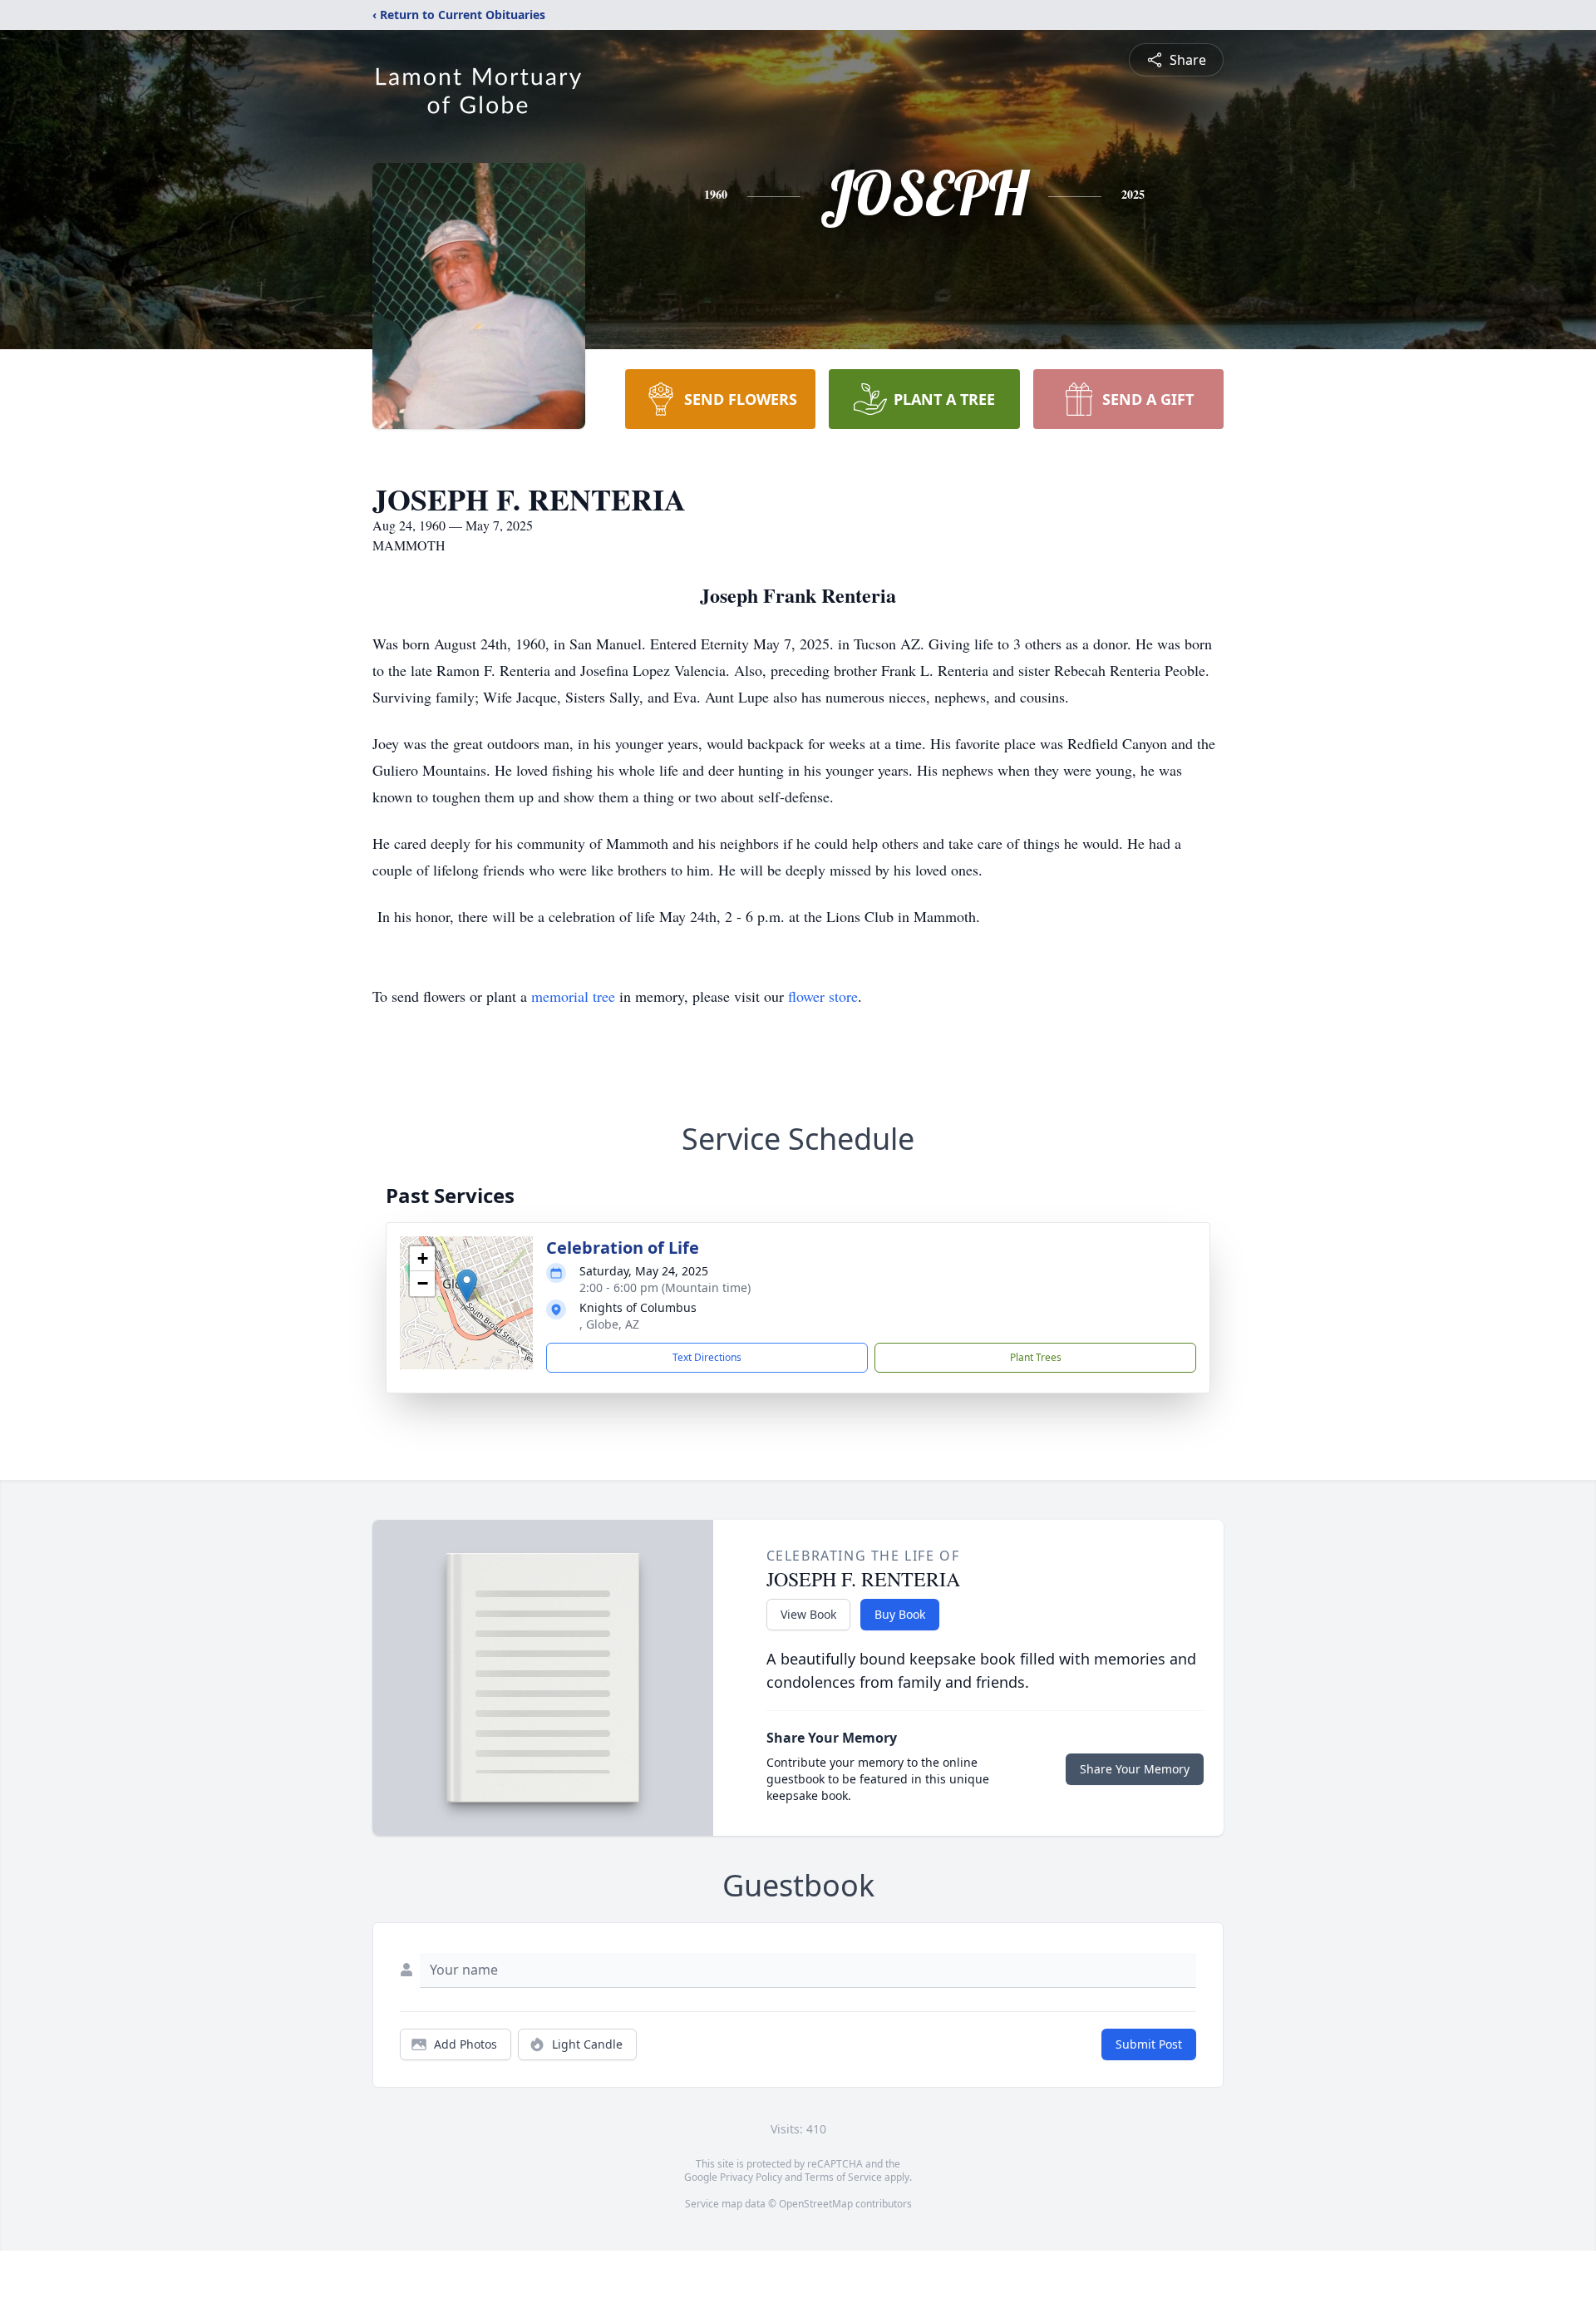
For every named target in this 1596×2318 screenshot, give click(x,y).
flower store (823, 996)
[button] (467, 1286)
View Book (808, 1614)
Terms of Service (843, 2177)
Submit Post (1149, 2044)
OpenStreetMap (816, 2204)
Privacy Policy (751, 2177)
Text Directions (707, 1357)
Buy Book (900, 1614)
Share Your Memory (1135, 1769)
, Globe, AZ (609, 1324)
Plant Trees (1036, 1357)
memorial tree (573, 996)
